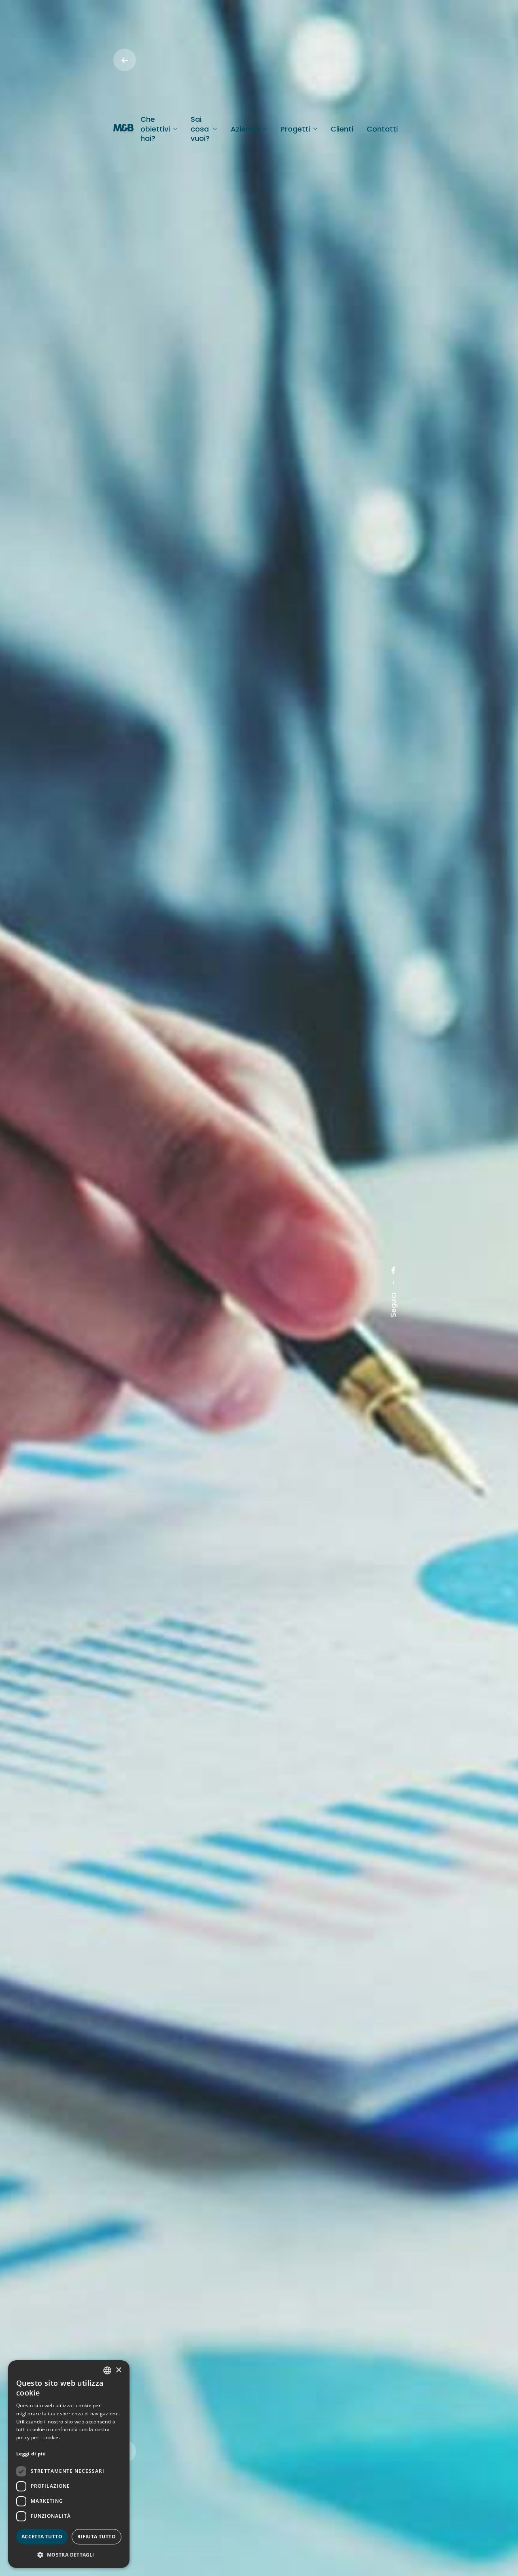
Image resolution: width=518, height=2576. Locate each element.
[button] (69, 2555)
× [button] (118, 2370)
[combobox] (107, 2370)
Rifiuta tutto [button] (97, 2537)
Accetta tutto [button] (42, 2537)
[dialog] (69, 2464)
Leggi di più (31, 2454)
